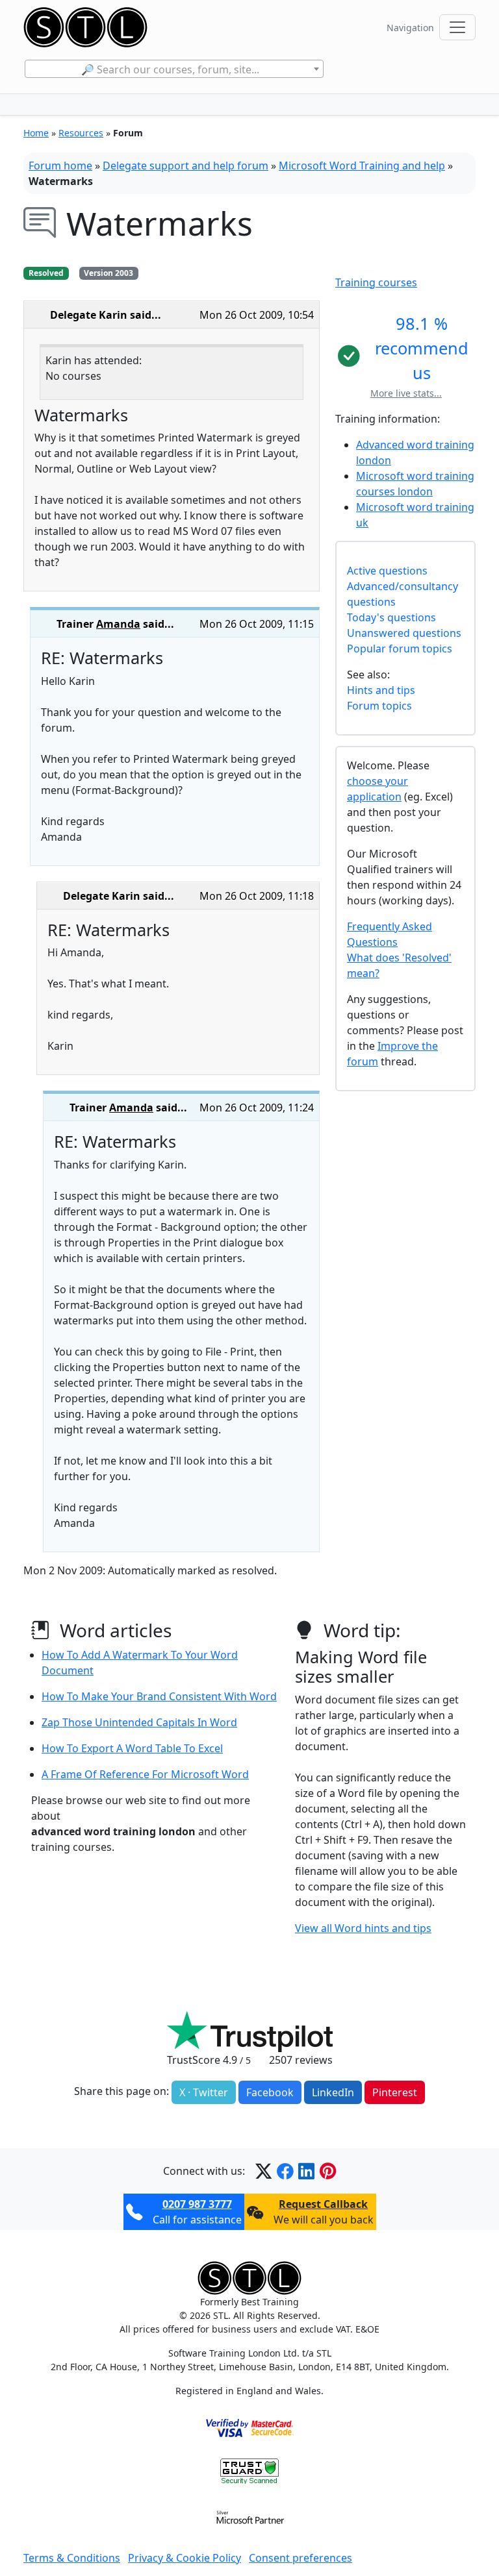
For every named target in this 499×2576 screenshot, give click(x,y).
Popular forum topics (400, 649)
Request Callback (323, 2204)
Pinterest (395, 2092)
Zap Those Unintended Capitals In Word (139, 1722)
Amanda (118, 624)
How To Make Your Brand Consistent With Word (159, 1696)
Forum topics (379, 706)
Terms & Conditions (72, 2558)
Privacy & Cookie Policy (185, 2558)
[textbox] (174, 69)
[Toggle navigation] (457, 27)
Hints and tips (381, 690)
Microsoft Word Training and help (362, 166)
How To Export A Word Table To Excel (132, 1748)
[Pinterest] (328, 2171)
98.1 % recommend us (422, 348)
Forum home (60, 166)
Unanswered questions (404, 633)
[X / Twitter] (263, 2171)
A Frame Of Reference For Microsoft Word (145, 1774)
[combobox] (174, 69)
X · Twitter (204, 2092)
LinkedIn (333, 2092)
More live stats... (406, 393)
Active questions (387, 571)
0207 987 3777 (197, 2204)
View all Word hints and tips (363, 1928)
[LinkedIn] (306, 2171)
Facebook (270, 2092)
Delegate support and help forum (186, 166)
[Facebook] (285, 2171)
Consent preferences (301, 2558)
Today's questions (391, 617)
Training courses (376, 282)
